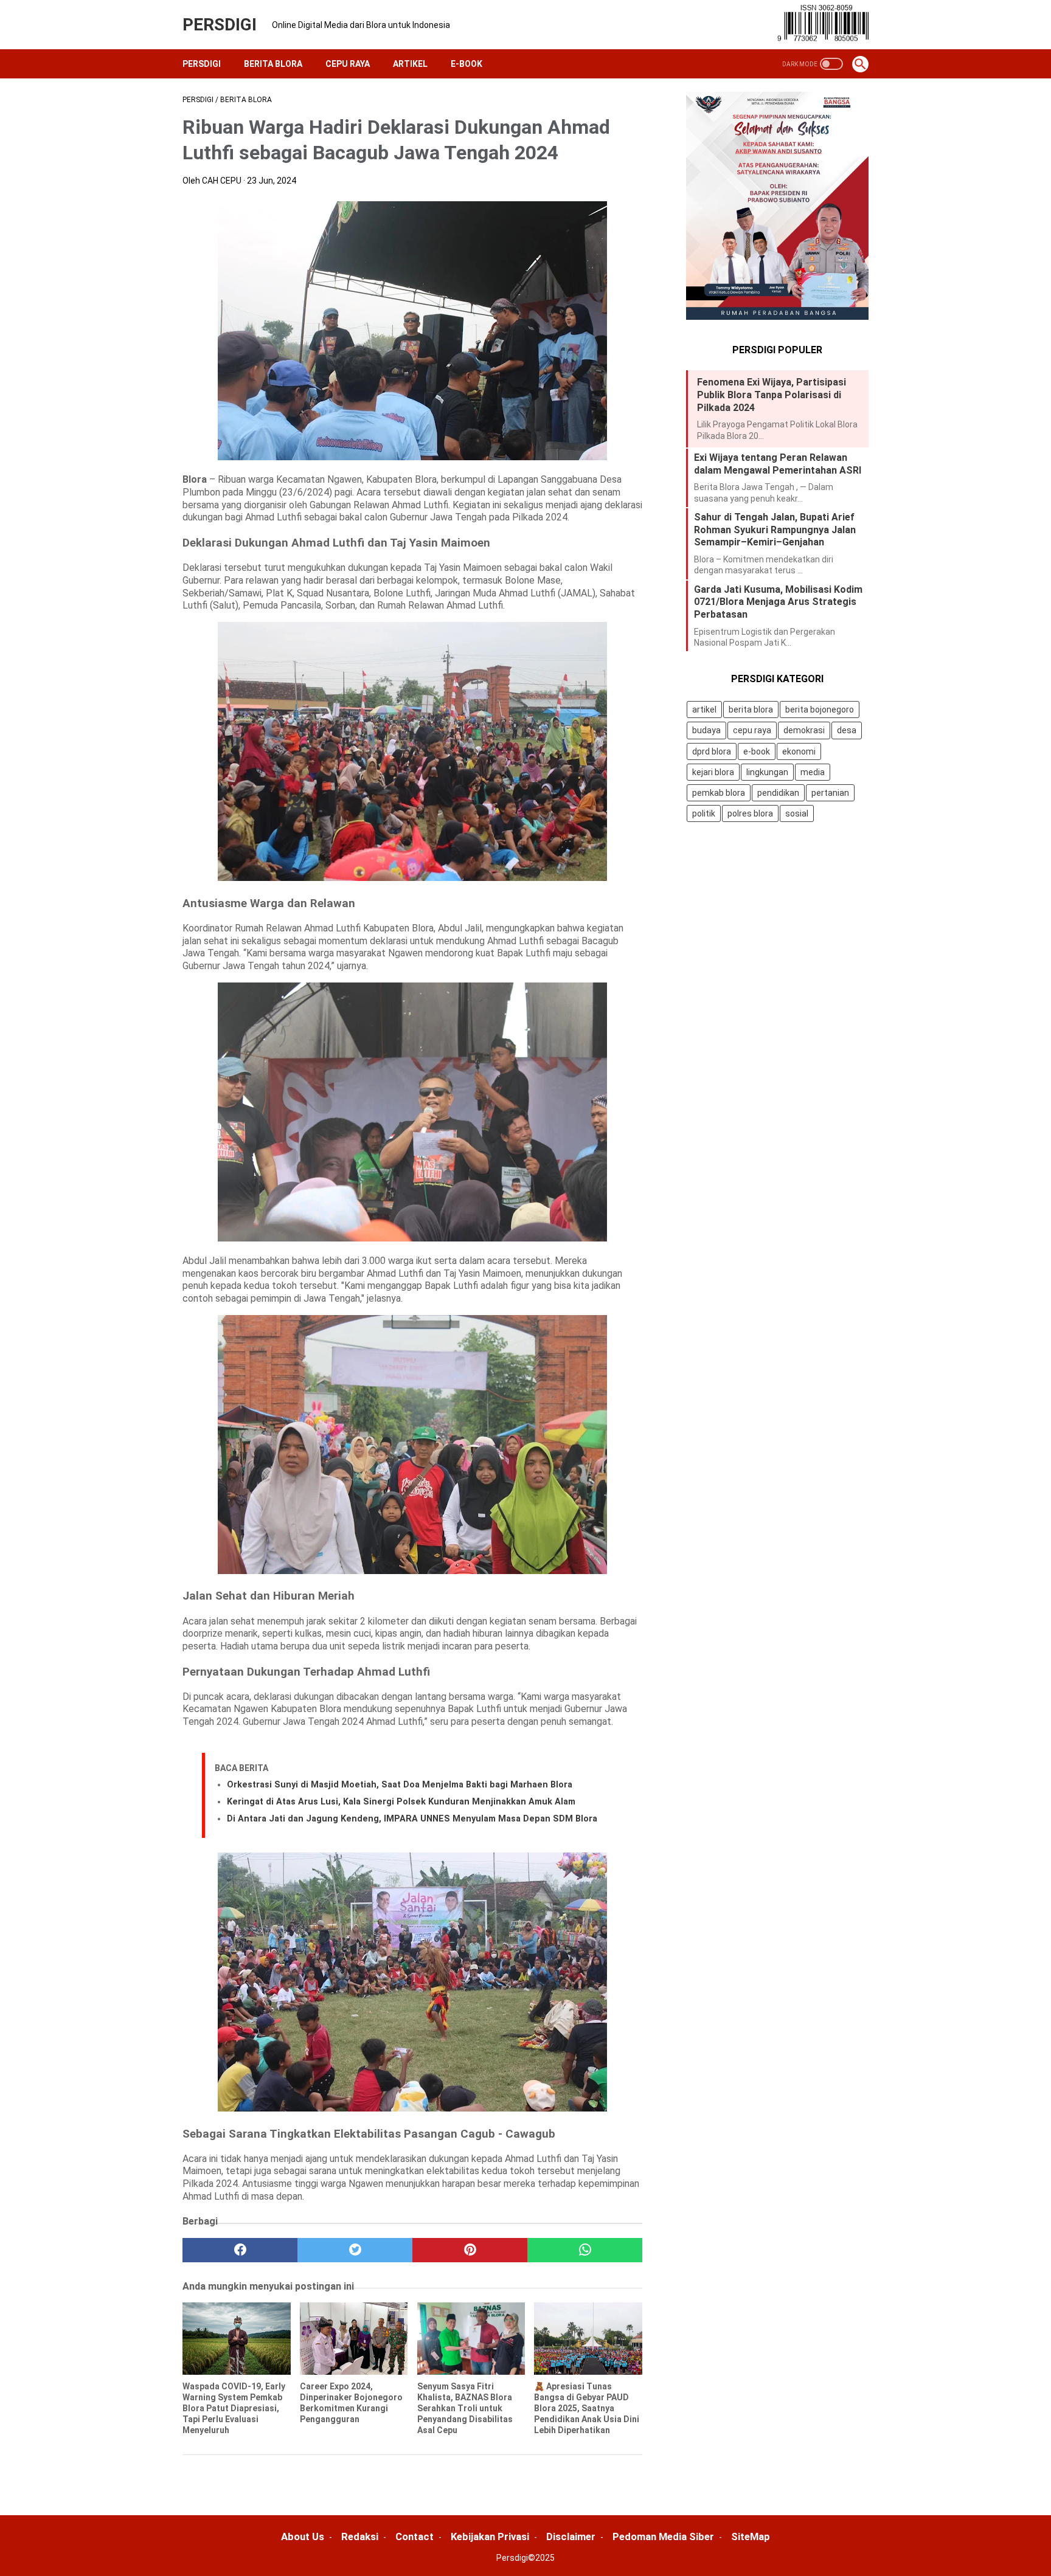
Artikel (410, 64)
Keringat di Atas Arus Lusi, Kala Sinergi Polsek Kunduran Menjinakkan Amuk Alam (401, 1802)
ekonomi (799, 751)
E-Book (467, 64)
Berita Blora (273, 64)
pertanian (830, 793)
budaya (706, 731)
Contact (415, 2536)
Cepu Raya (348, 64)
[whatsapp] (585, 2250)
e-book (757, 751)
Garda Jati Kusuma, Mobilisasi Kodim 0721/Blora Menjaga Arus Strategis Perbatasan (778, 602)
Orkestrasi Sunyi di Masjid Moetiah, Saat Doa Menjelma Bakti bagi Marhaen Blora (400, 1785)
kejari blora (713, 772)
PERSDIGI (220, 25)
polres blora (750, 813)
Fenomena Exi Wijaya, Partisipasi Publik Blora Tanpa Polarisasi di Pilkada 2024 (772, 395)
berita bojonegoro (820, 710)
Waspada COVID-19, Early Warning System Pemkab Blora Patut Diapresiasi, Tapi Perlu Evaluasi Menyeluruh (234, 2409)
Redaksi (360, 2536)
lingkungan (767, 772)
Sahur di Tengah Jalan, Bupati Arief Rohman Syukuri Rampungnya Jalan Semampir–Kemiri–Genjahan (775, 530)
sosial (797, 813)
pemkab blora (719, 793)
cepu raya (752, 731)
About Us (303, 2536)
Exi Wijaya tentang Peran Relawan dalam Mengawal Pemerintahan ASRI (778, 464)
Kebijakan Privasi (490, 2536)
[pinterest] (470, 2250)
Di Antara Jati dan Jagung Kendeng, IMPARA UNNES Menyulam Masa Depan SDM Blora (412, 1819)
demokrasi (804, 731)
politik (704, 813)
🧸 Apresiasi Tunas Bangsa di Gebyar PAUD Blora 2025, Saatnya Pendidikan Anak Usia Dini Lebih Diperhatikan (587, 2409)
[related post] (237, 2338)
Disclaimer (571, 2536)
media (813, 772)
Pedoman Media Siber (663, 2536)
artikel (704, 710)
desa (847, 731)
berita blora (751, 710)
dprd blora (712, 751)
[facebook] (240, 2250)
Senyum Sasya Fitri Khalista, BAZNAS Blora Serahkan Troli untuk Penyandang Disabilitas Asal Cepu (465, 2409)
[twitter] (355, 2250)
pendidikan (778, 793)
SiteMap (751, 2536)
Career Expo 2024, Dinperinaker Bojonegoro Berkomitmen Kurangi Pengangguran (351, 2403)
